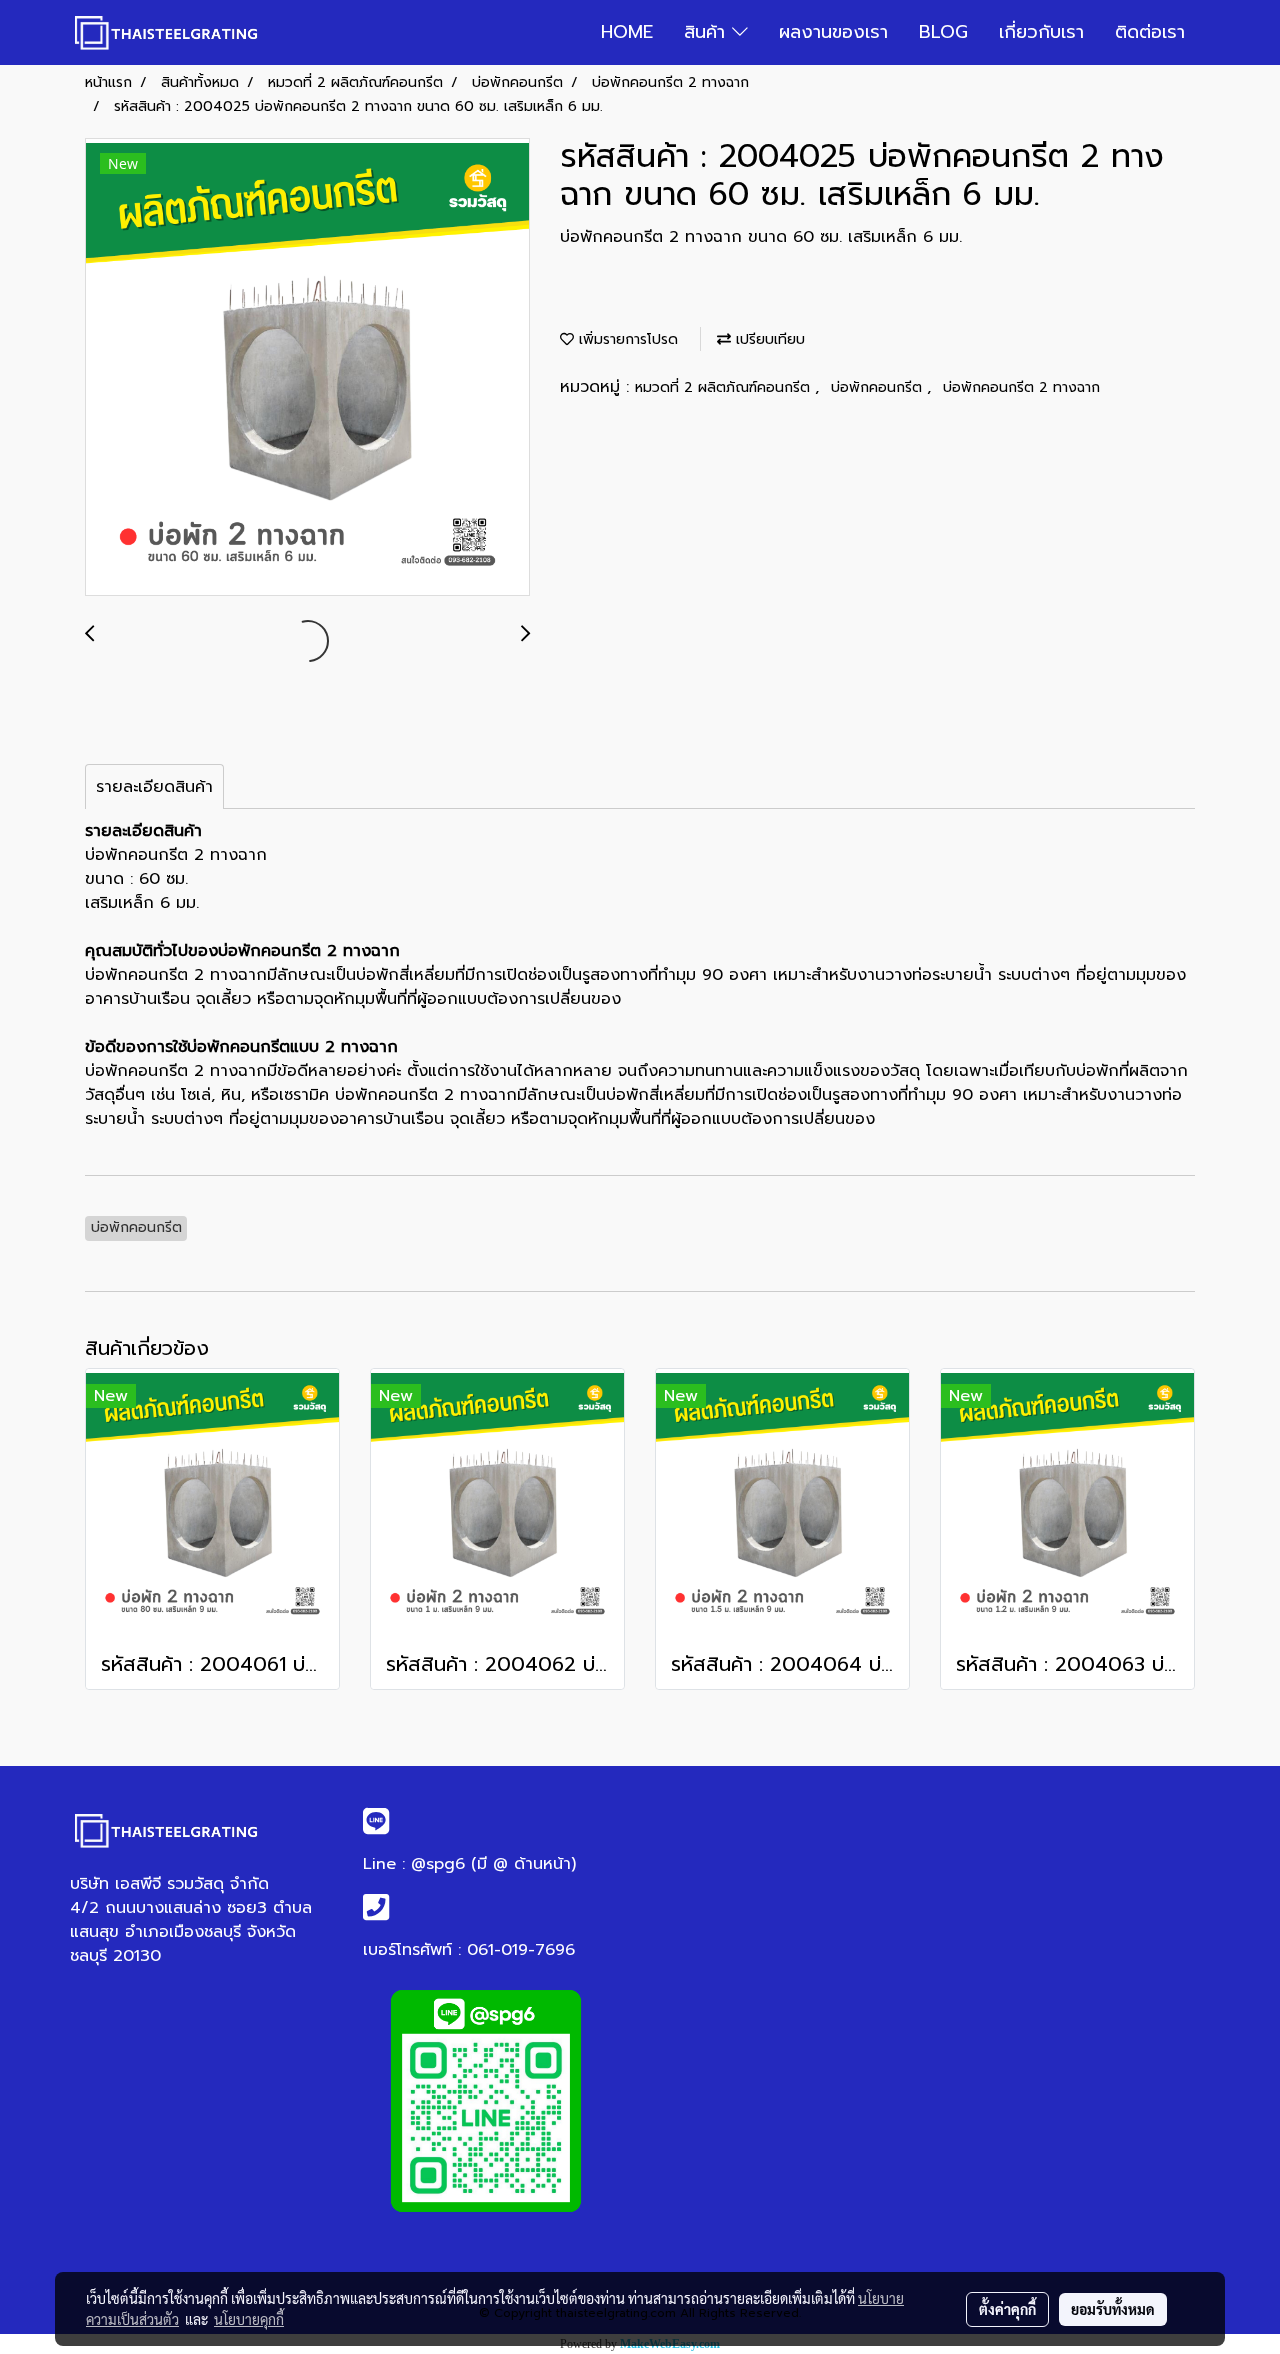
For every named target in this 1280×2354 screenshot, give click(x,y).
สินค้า (708, 32)
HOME (627, 32)
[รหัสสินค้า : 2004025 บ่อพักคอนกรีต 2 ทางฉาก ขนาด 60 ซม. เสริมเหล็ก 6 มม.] (307, 368)
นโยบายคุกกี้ (249, 2319)
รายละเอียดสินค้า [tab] (154, 787)
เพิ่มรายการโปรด (626, 339)
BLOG (943, 32)
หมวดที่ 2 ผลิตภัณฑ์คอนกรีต (725, 387)
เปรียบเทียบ (768, 339)
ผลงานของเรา (833, 32)
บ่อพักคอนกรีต (879, 387)
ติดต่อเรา (1150, 32)
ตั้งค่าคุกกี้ (1007, 2309)
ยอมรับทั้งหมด (1113, 2309)
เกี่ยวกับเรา (1041, 32)
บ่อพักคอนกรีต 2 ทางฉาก (1021, 387)
